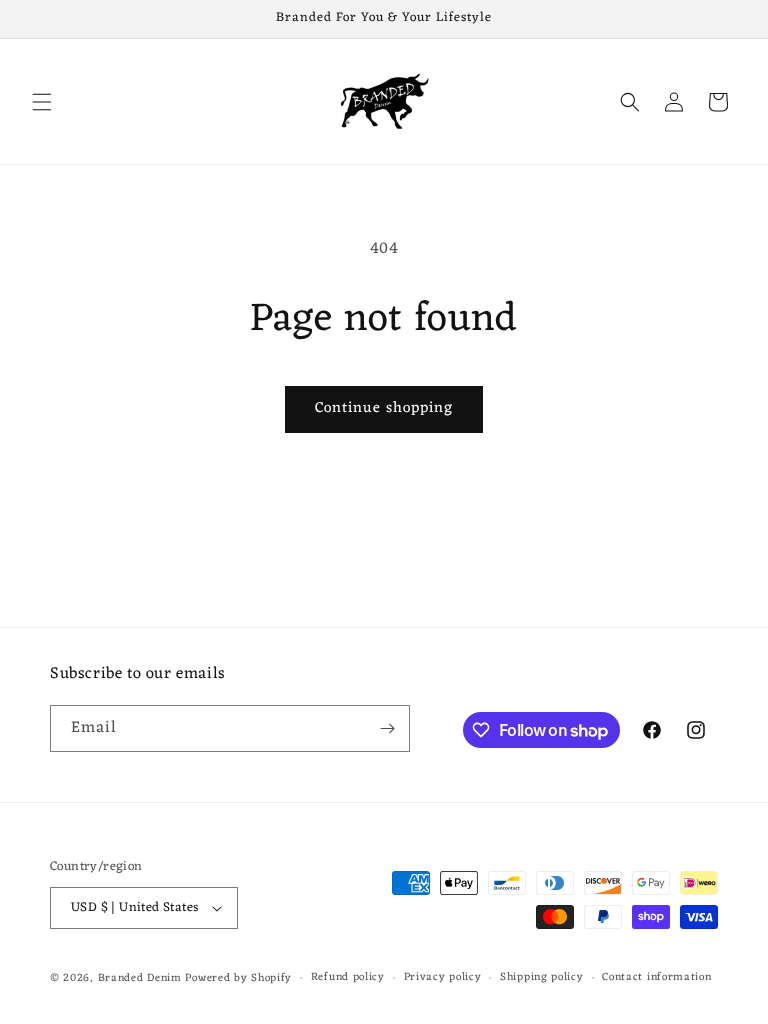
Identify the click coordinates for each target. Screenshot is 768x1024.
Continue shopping (384, 408)
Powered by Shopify (238, 978)
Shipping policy (542, 977)
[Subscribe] (387, 728)
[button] (42, 102)
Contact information (656, 977)
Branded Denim (140, 978)
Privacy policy (443, 977)
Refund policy (348, 977)
